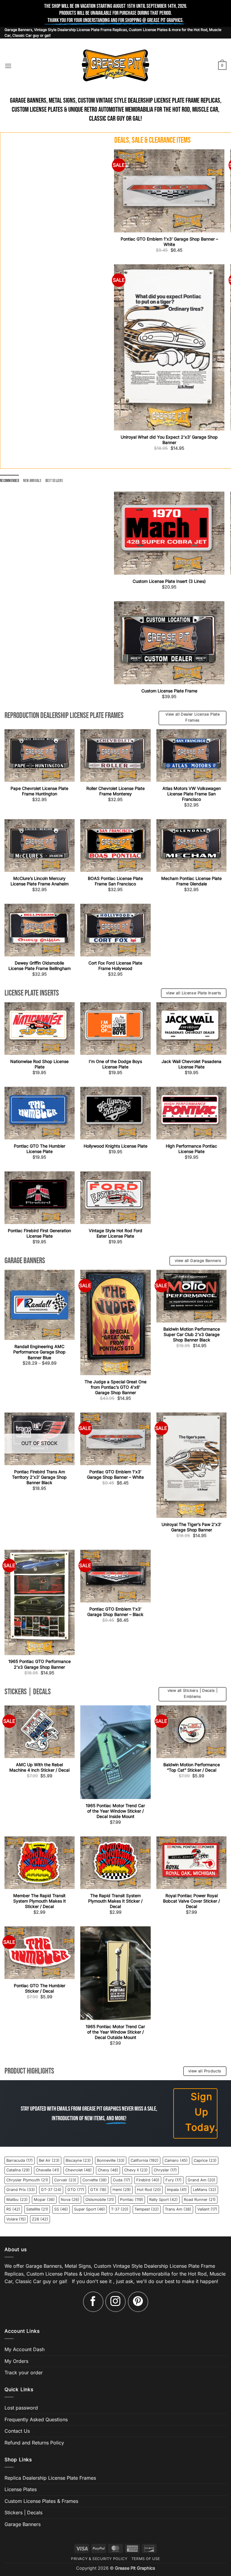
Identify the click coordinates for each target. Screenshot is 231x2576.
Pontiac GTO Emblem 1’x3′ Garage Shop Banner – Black (115, 1612)
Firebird (148, 2180)
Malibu (17, 2200)
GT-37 (51, 2190)
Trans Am (178, 2209)
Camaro (176, 2160)
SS (61, 2209)
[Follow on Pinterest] (138, 2302)
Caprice (205, 2160)
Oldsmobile (100, 2200)
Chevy (108, 2170)
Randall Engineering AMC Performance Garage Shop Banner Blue (39, 1352)
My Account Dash (25, 2349)
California (145, 2160)
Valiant (207, 2209)
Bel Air (49, 2160)
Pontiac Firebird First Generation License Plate (39, 1233)
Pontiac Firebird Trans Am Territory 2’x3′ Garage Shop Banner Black (39, 1477)
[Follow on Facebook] (93, 2302)
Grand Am (202, 2180)
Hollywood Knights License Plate (115, 1146)
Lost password (21, 2408)
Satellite (37, 2209)
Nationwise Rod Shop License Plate (39, 1064)
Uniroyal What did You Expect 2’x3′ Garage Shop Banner (169, 440)
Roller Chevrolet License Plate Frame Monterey (115, 791)
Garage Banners (23, 2524)
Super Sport (89, 2209)
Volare (16, 2219)
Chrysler (165, 2170)
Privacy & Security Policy (99, 2559)
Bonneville (111, 2160)
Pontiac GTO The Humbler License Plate (40, 1149)
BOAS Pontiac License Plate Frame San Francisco (115, 881)
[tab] (9, 481)
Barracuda (20, 2160)
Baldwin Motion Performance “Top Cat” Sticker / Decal (192, 1767)
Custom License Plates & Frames (41, 2501)
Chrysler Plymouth (27, 2180)
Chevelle (48, 2170)
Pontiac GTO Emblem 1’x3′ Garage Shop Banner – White (169, 242)
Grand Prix (21, 2190)
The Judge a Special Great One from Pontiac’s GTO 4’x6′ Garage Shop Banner (115, 1387)
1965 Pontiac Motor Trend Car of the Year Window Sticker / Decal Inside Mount (115, 1811)
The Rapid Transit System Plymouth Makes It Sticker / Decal (115, 1901)
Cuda (122, 2180)
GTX (98, 2190)
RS (13, 2209)
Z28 (40, 2219)
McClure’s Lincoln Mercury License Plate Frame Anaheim (40, 881)
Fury (174, 2180)
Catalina (18, 2170)
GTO (76, 2190)
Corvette (95, 2180)
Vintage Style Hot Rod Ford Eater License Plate (115, 1233)
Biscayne (78, 2160)
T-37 (120, 2209)
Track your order (24, 2373)
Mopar (44, 2200)
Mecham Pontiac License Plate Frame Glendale (191, 881)
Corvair (65, 2180)
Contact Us (17, 2431)
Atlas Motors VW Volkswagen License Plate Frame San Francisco (192, 794)
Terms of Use (146, 2559)
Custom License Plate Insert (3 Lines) (169, 581)
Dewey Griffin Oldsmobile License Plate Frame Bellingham (40, 966)
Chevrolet (79, 2170)
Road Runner (200, 2200)
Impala (177, 2190)
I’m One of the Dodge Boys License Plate (115, 1064)
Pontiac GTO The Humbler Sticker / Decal (40, 1988)
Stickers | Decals (23, 2513)
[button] (8, 66)
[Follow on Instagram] (115, 2302)
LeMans (205, 2190)
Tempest (147, 2209)
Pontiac (132, 2200)
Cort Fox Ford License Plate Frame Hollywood (115, 966)
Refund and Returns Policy (34, 2443)
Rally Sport (163, 2200)
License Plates (21, 2489)
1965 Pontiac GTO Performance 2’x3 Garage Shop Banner (40, 1664)
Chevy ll (136, 2170)
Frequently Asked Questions (36, 2419)
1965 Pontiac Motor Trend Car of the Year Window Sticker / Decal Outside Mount (115, 2032)
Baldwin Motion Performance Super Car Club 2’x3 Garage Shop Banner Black (192, 1334)
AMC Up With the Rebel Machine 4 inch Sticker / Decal (39, 1767)
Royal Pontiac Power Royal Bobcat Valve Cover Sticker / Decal (191, 1901)
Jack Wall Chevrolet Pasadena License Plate (191, 1064)
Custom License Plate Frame (169, 691)
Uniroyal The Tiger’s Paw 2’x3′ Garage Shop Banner (191, 1527)
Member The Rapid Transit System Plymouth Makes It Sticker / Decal (40, 1901)
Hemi (122, 2190)
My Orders (16, 2361)
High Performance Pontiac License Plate (191, 1149)
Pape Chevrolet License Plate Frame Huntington (39, 791)
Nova (70, 2200)
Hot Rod (149, 2190)
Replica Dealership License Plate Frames (50, 2478)
